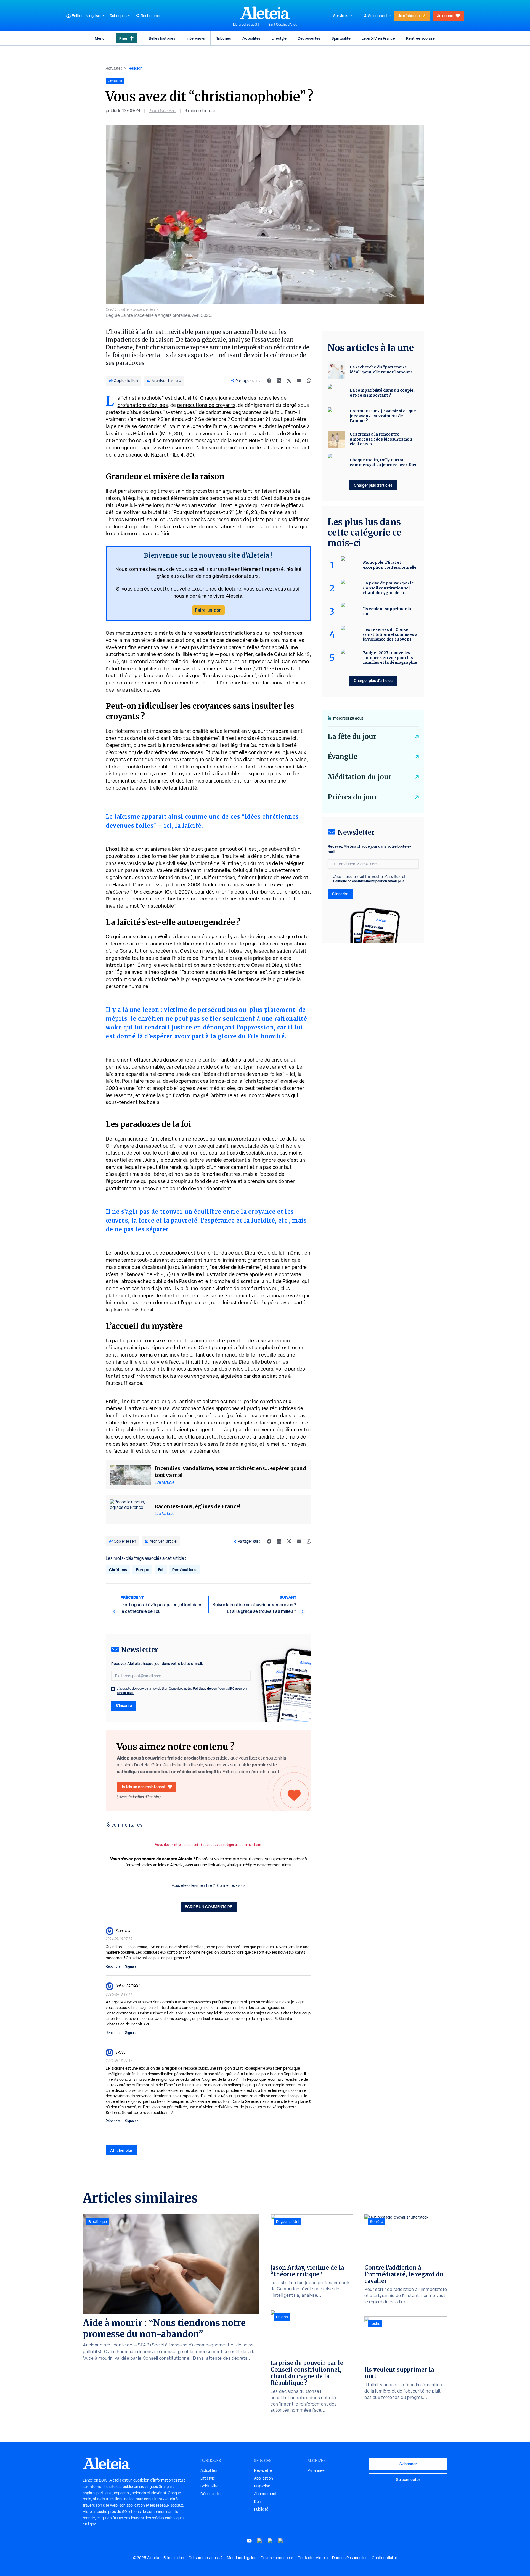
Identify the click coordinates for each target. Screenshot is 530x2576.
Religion (136, 68)
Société (377, 2222)
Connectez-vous (231, 1885)
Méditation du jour (360, 777)
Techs (375, 2324)
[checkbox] (113, 1689)
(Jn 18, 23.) (248, 512)
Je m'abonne (409, 16)
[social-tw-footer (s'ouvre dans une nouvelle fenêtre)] (270, 2541)
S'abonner (408, 2464)
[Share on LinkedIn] (279, 381)
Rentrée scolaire (420, 38)
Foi (161, 1570)
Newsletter (264, 2470)
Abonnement (265, 2494)
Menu (100, 38)
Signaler (131, 1966)
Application (263, 2478)
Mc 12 (303, 654)
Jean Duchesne (162, 111)
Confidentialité (385, 2558)
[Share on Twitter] (289, 381)
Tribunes (224, 38)
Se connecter (380, 16)
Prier (123, 38)
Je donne (445, 16)
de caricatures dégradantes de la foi (240, 412)
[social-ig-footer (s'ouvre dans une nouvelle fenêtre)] (281, 2541)
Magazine (262, 2486)
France (282, 2317)
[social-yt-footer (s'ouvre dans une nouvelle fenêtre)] (249, 2541)
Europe (142, 1570)
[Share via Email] (299, 381)
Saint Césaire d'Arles (283, 25)
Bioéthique (98, 2222)
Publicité (261, 2509)
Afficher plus (121, 2150)
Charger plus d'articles (373, 485)
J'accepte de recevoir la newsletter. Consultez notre (182, 1691)
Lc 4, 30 (183, 455)
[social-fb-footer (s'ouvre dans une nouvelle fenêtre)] (260, 2541)
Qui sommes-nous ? (206, 2558)
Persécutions (184, 1570)
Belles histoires (162, 38)
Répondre (113, 1966)
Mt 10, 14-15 (285, 440)
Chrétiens (118, 1570)
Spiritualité (341, 38)
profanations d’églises (143, 405)
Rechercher (151, 16)
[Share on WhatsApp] (309, 381)
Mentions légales (242, 2558)
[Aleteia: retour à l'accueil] (265, 13)
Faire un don (208, 610)
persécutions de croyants (206, 405)
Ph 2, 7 (161, 1274)
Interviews (196, 38)
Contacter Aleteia (313, 2558)
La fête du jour (352, 737)
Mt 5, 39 (171, 434)
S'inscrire (124, 1706)
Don (258, 2501)
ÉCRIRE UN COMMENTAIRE (209, 1907)
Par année (316, 2470)
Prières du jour (352, 797)
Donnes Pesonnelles (350, 2558)
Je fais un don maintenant (143, 1787)
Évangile (342, 757)
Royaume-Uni (288, 2222)
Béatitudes (146, 434)
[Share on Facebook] (269, 381)
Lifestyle (279, 38)
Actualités (251, 38)
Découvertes (309, 38)
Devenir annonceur (277, 2558)
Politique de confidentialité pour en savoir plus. (369, 881)
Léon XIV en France (378, 38)
